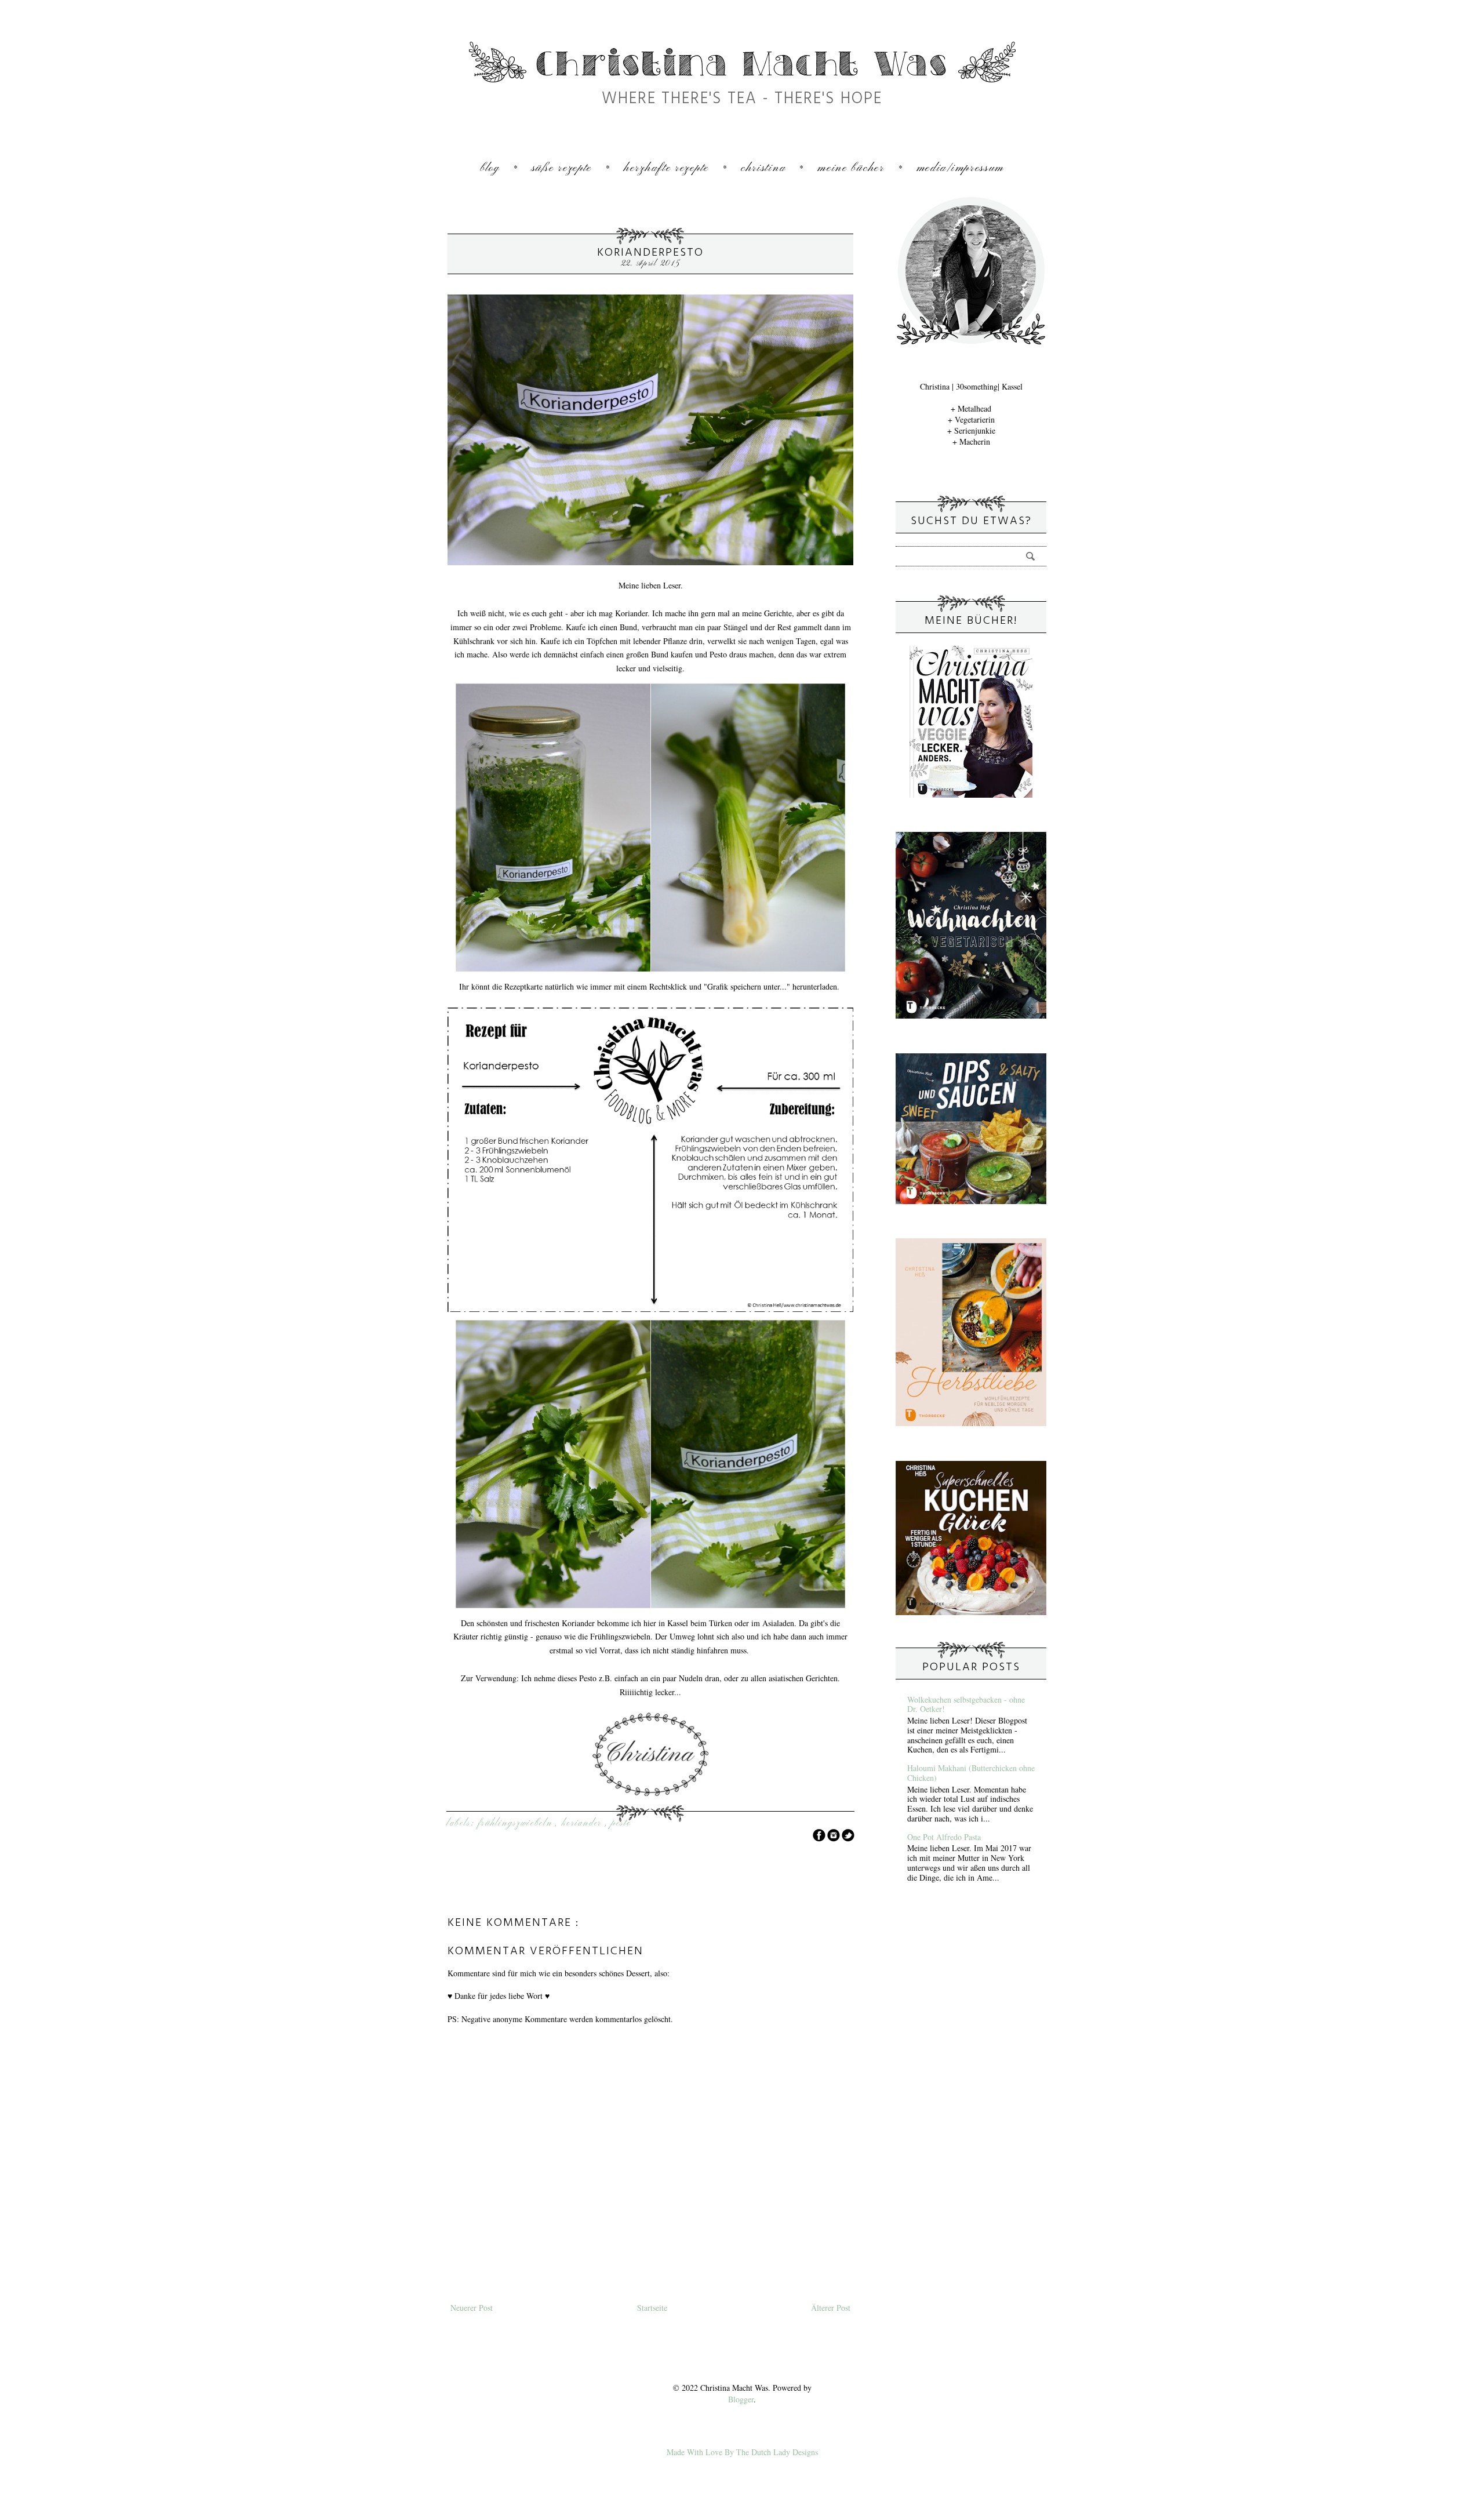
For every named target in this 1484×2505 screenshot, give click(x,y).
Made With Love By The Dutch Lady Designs (742, 2452)
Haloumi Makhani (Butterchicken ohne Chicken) (971, 1773)
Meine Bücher (851, 168)
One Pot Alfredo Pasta (944, 1837)
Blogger (741, 2399)
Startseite (652, 2308)
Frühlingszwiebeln (517, 1823)
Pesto (621, 1823)
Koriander (583, 1823)
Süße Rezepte (562, 168)
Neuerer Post (472, 2308)
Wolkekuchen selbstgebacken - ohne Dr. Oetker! (966, 1704)
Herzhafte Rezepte (666, 168)
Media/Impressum (961, 168)
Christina (763, 168)
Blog (490, 168)
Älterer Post (831, 2308)
